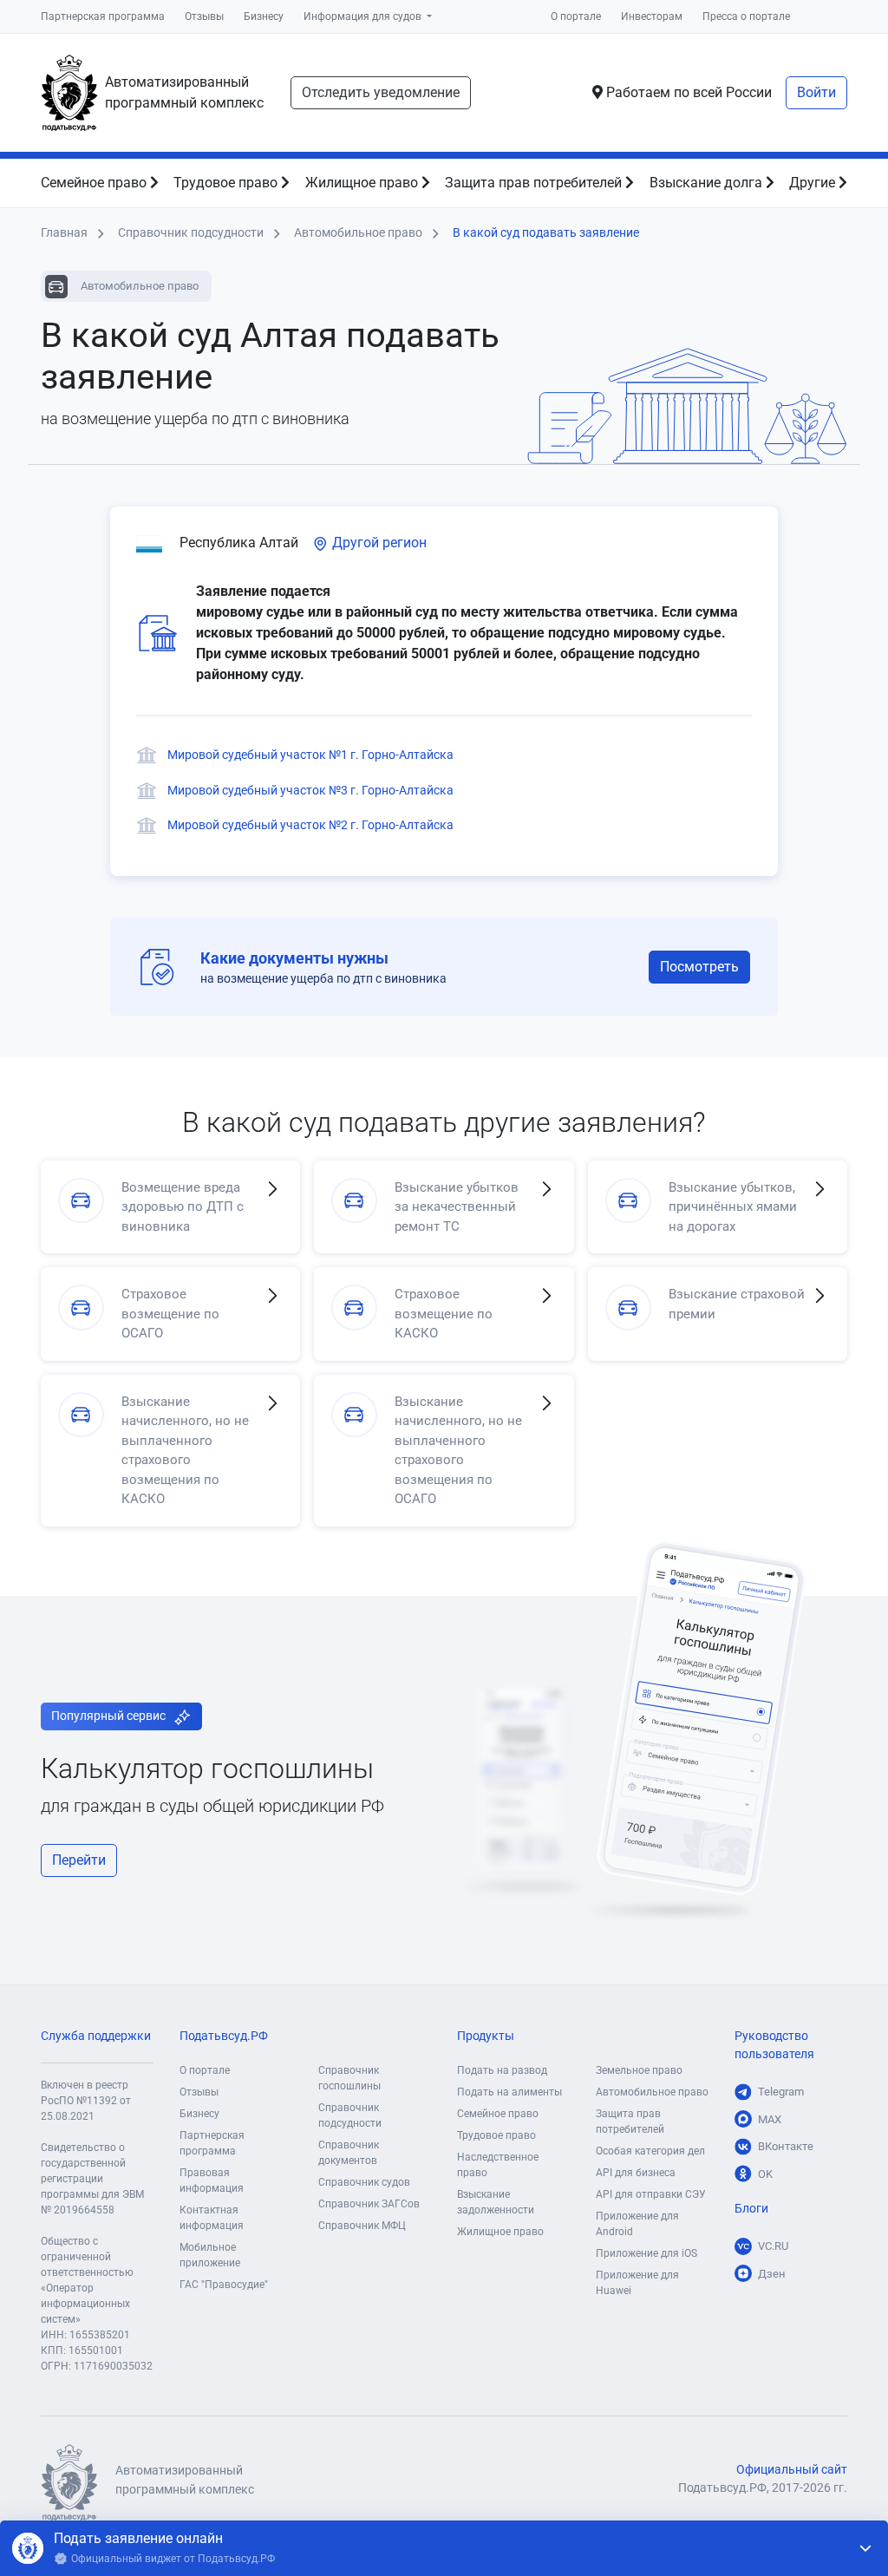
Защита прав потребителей (535, 183)
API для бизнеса (636, 2173)
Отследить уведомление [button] (381, 92)
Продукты (486, 2036)
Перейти (79, 1860)
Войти (816, 92)
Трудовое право (227, 183)
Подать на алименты (509, 2092)
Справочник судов (364, 2182)
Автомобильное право (652, 2092)
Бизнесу (264, 16)
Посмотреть (699, 967)
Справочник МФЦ (362, 2226)
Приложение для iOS (646, 2253)
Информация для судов (364, 16)
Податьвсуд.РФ (224, 2036)
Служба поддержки (96, 2036)
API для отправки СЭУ (651, 2194)
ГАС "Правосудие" (224, 2285)
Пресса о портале (746, 16)
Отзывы (204, 16)
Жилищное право (363, 183)
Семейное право (95, 183)
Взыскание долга (708, 183)
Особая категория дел (650, 2151)
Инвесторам (652, 16)
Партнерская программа (103, 16)
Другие (814, 183)
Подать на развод (502, 2070)
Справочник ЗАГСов (369, 2204)
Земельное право (639, 2070)
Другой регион (378, 543)
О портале (576, 16)
